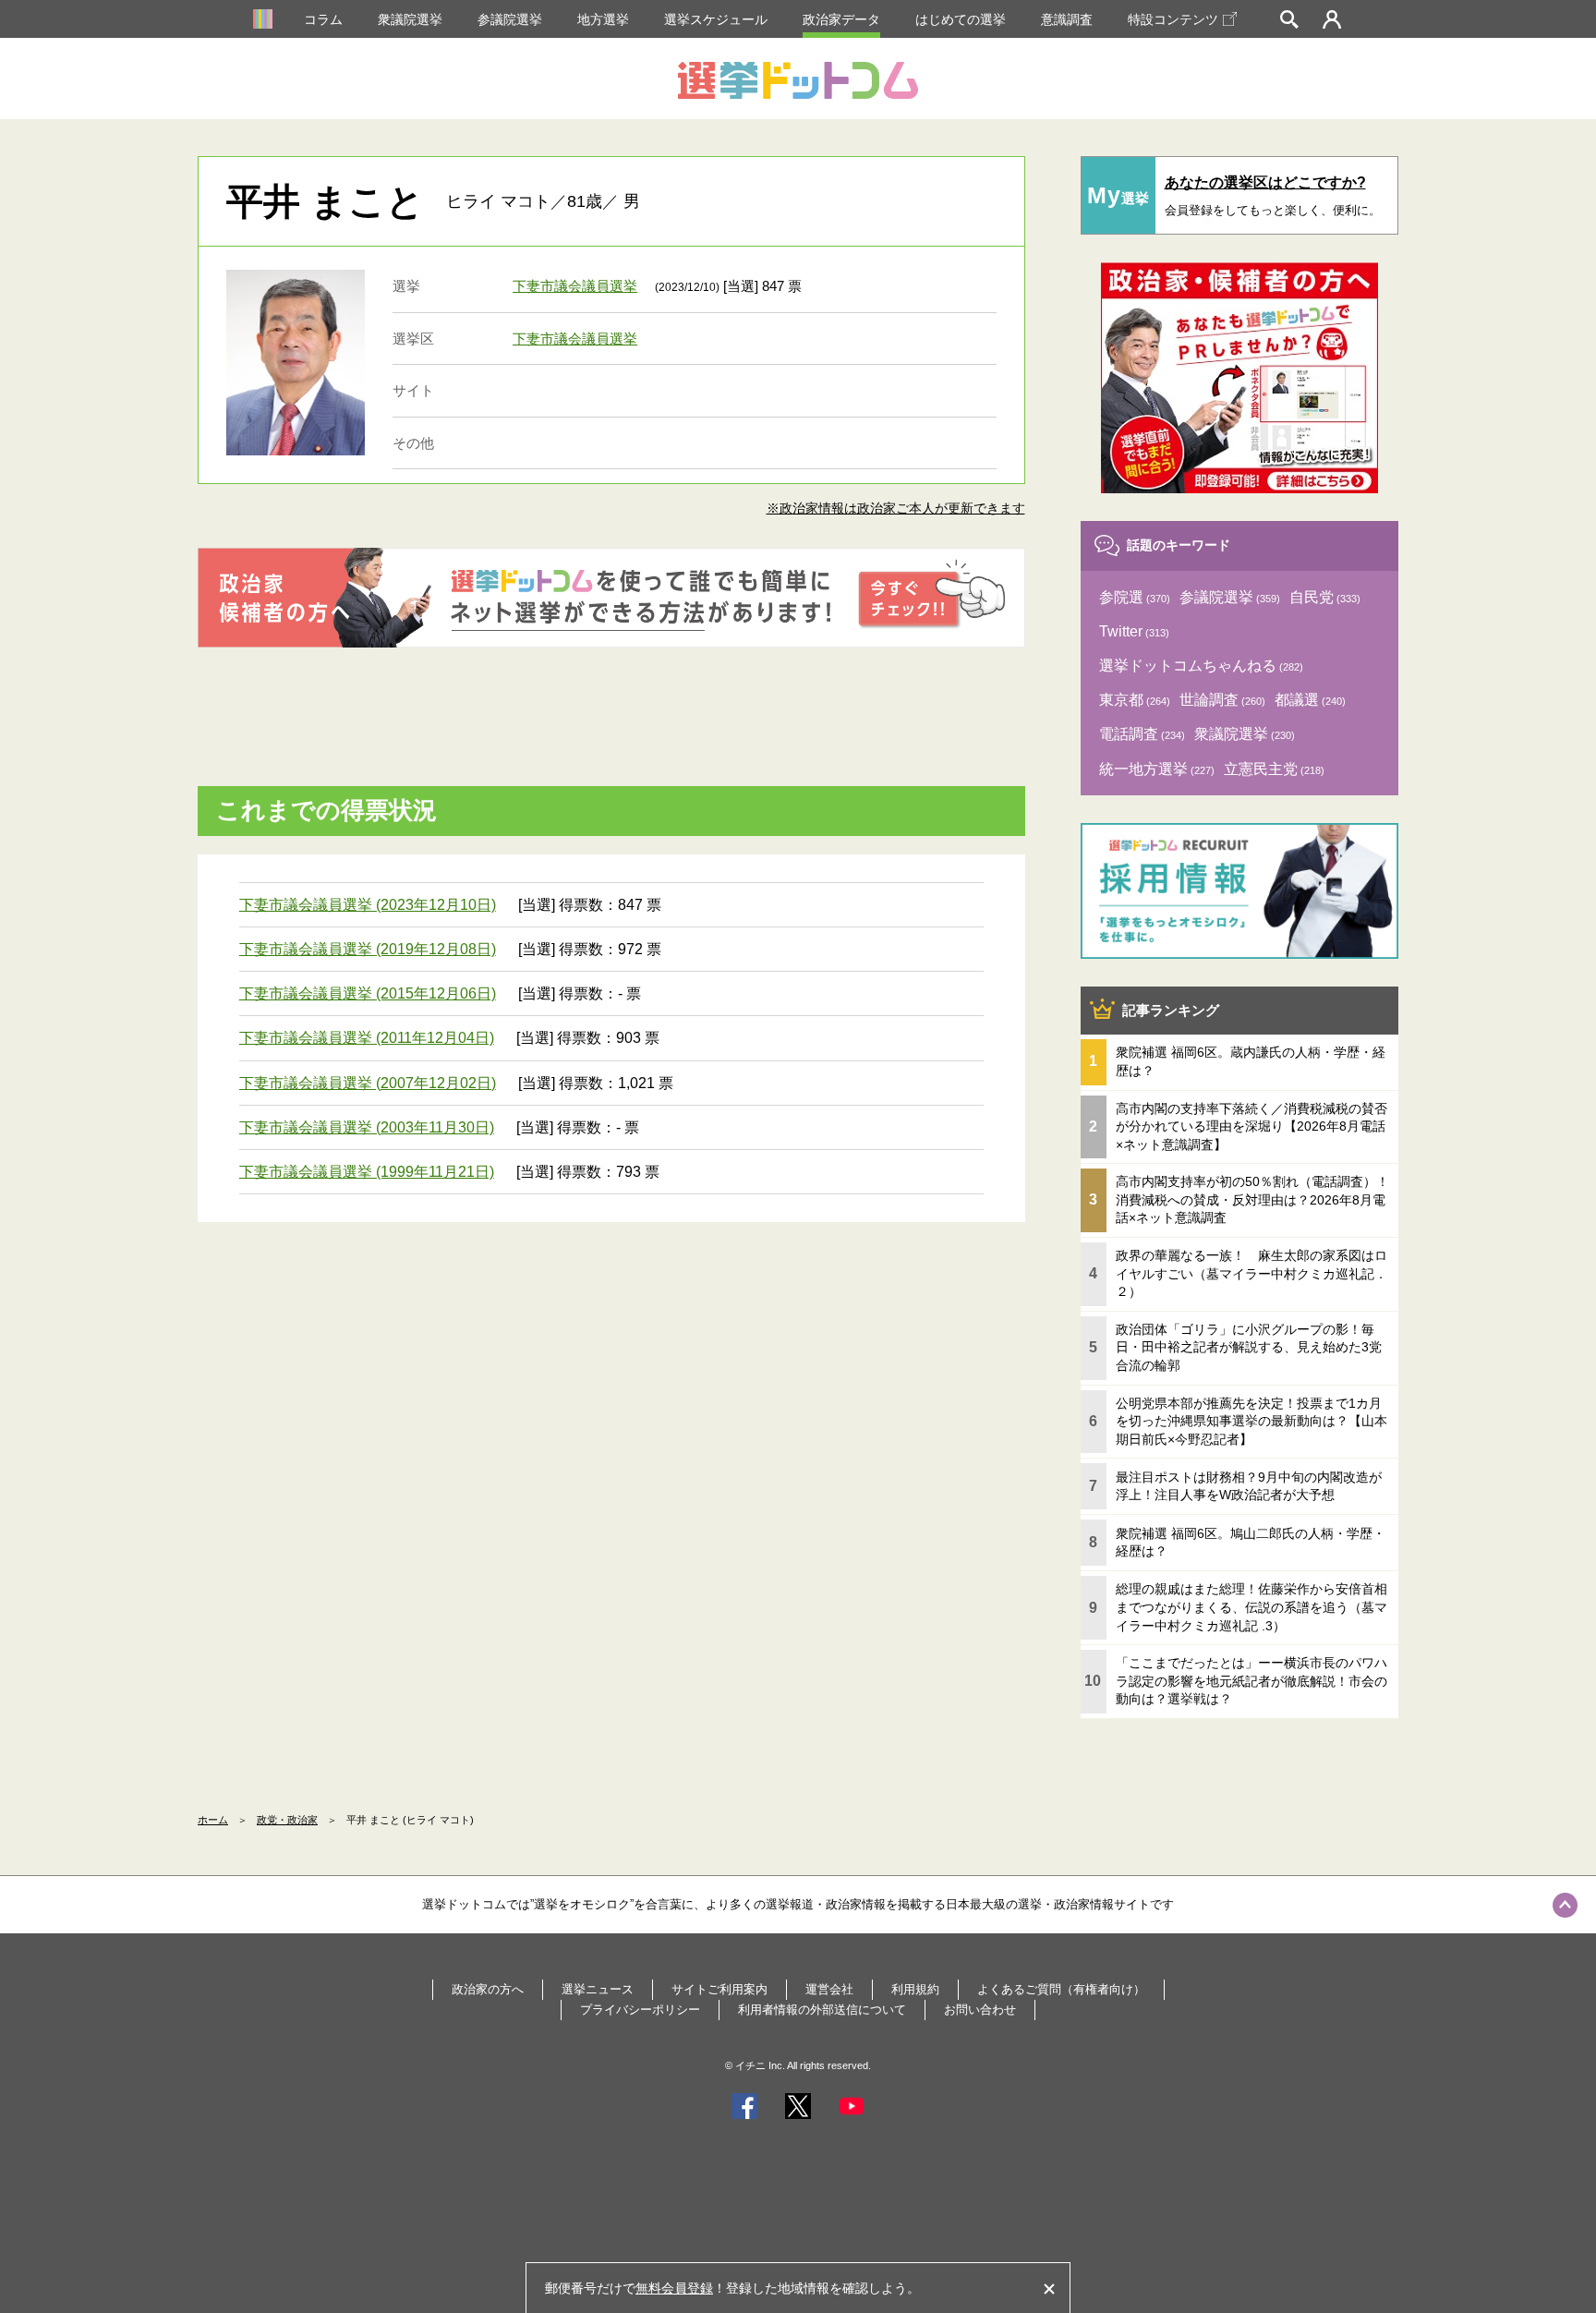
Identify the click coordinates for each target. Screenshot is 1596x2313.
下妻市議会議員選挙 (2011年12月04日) (367, 1038)
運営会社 (829, 1989)
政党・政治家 (287, 1820)
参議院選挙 (510, 19)
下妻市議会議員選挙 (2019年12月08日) (368, 949)
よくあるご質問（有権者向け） (1061, 1989)
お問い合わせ (980, 2010)
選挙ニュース (598, 1989)
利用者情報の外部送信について (822, 2010)
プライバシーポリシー (640, 2010)
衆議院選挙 (410, 19)
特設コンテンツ (1173, 19)
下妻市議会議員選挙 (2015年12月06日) (368, 993)
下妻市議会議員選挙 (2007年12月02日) (368, 1083)
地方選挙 (603, 19)
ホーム (213, 1820)
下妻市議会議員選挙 (575, 286)
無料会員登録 (674, 2288)
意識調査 (1067, 19)
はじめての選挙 (961, 19)
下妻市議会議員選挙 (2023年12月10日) (368, 905)
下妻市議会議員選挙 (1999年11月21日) (367, 1172)
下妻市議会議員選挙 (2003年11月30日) (367, 1127)
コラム (323, 19)
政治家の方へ (488, 1989)
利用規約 (915, 1989)
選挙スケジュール (716, 19)
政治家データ (841, 19)
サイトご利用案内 (719, 1989)
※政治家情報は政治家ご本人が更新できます (896, 508)
